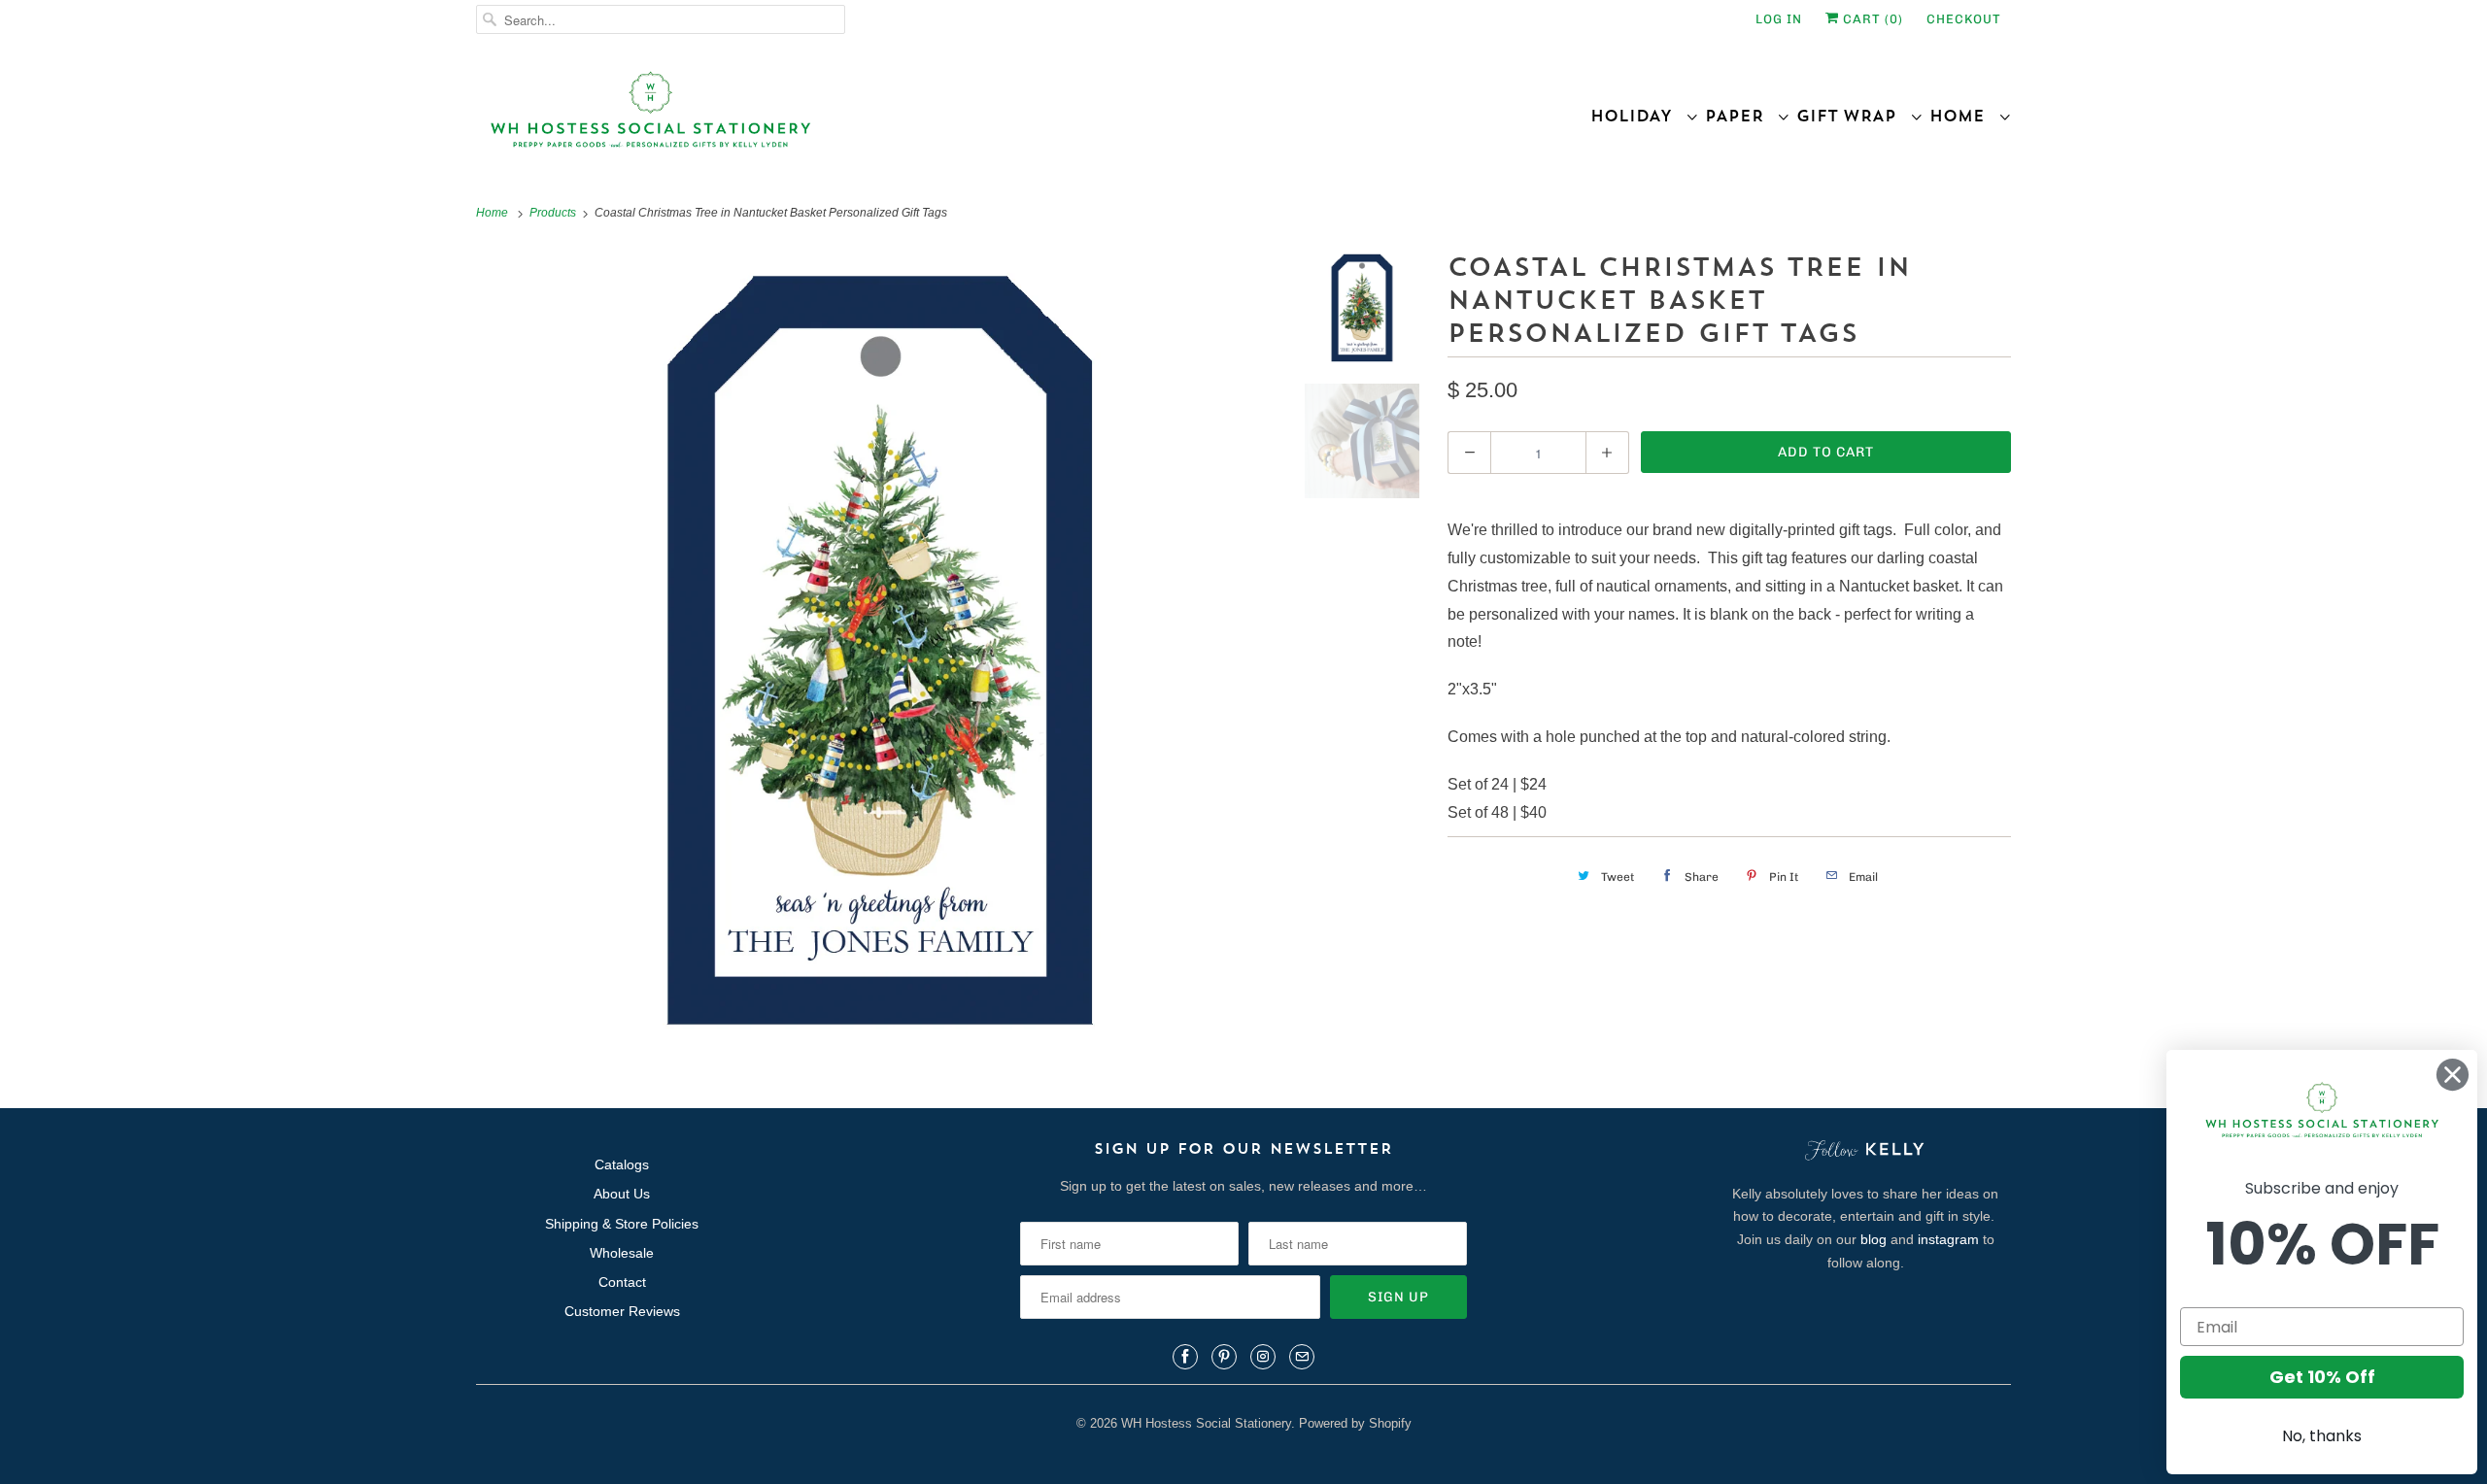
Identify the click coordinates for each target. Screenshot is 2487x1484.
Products (554, 213)
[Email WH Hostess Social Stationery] (1302, 1357)
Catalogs (622, 1164)
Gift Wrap (1853, 116)
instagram (1948, 1239)
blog (1874, 1239)
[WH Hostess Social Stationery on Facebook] (1185, 1357)
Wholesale (622, 1253)
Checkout (1964, 19)
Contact (622, 1282)
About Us (622, 1194)
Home (1964, 116)
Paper (1741, 116)
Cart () (1871, 19)
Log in (1779, 19)
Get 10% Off (2322, 1377)
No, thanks (2322, 1436)
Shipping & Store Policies (622, 1224)
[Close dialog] (2453, 1075)
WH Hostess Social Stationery (1206, 1423)
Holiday (1638, 116)
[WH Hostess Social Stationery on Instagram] (1263, 1357)
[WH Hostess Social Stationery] (855, 118)
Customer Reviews (622, 1311)
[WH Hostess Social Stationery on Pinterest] (1224, 1357)
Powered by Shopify (1355, 1423)
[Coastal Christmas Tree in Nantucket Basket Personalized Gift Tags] (881, 650)
